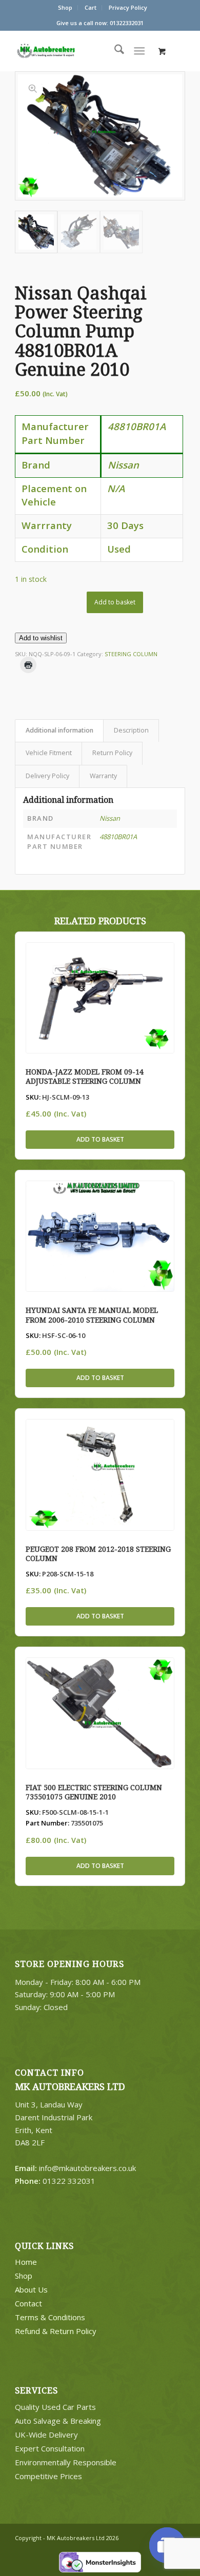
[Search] (114, 51)
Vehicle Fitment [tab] (49, 753)
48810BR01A (118, 837)
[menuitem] (65, 8)
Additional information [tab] (59, 730)
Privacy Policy (128, 7)
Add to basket (115, 602)
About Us (31, 2289)
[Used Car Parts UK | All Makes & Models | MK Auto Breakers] (66, 51)
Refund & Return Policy (56, 2331)
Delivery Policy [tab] (47, 776)
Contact (28, 2303)
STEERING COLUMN (131, 654)
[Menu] (139, 51)
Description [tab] (131, 730)
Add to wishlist (41, 638)
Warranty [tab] (103, 776)
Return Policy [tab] (112, 753)
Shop (65, 7)
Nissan (110, 818)
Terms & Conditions (50, 2317)
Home (26, 2262)
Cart (91, 7)
